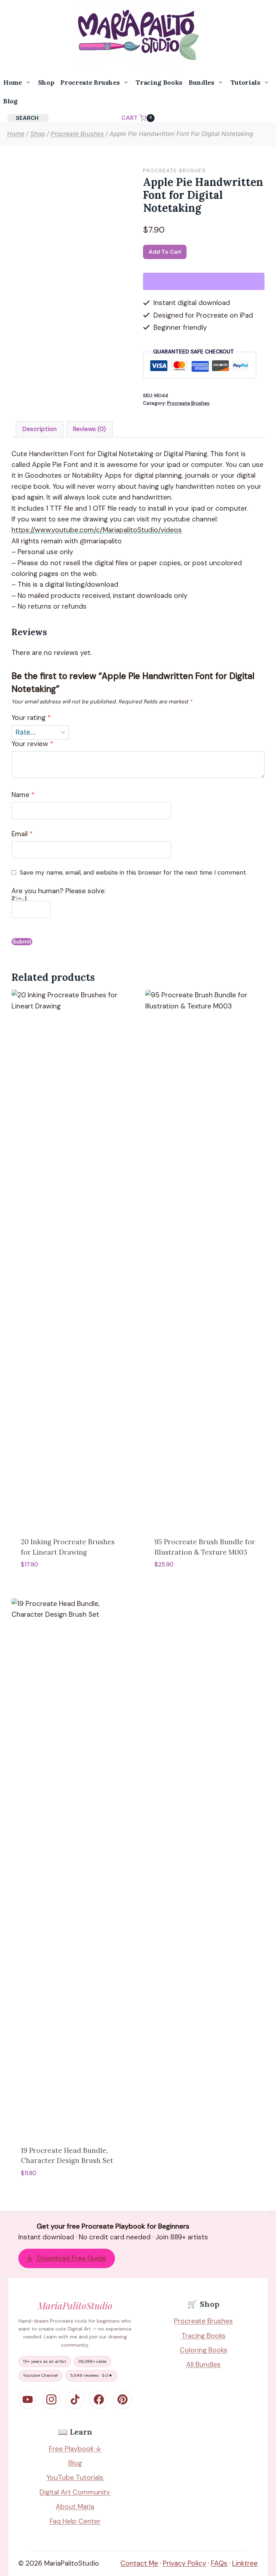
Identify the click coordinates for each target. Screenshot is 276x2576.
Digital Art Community (75, 2492)
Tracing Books (159, 82)
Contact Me (139, 2563)
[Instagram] (51, 2399)
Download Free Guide (67, 2258)
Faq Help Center (75, 2521)
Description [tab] (40, 429)
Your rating (31, 718)
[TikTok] (75, 2399)
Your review (32, 744)
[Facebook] (99, 2399)
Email (22, 834)
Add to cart (165, 252)
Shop (46, 82)
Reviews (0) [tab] (89, 429)
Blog (10, 101)
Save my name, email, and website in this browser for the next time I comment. (133, 872)
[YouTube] (28, 2399)
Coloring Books (204, 2350)
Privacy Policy (185, 2563)
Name (23, 795)
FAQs (219, 2563)
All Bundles (203, 2364)
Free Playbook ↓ (75, 2449)
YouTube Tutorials (75, 2477)
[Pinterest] (123, 2399)
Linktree (245, 2563)
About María (75, 2507)
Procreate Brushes (174, 170)
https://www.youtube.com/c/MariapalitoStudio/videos (97, 530)
